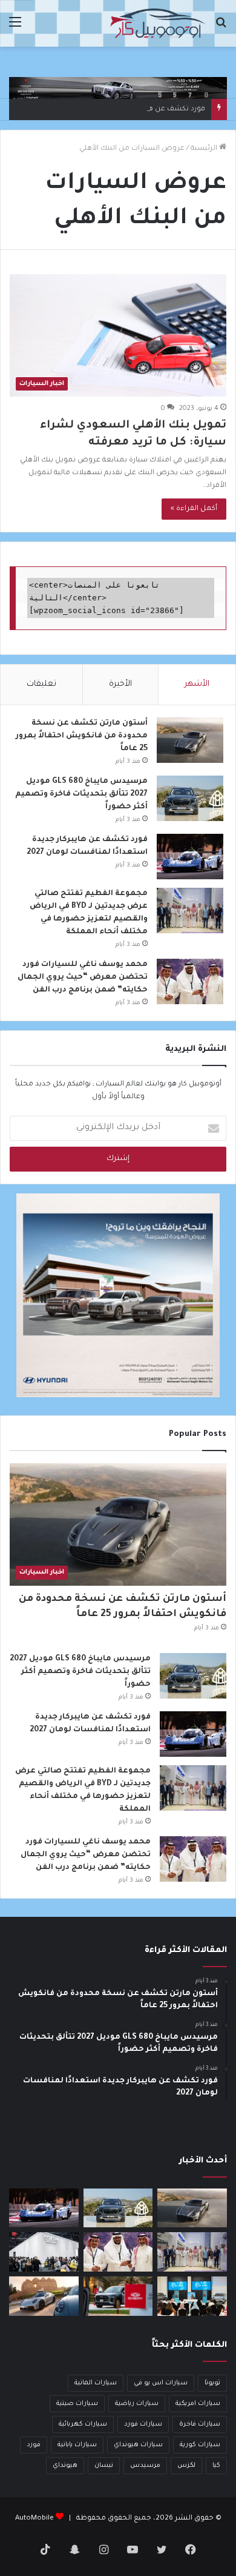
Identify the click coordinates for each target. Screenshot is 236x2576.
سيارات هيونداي (138, 2445)
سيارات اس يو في (161, 2383)
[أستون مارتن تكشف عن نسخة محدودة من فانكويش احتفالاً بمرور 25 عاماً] (190, 740)
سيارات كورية (200, 2445)
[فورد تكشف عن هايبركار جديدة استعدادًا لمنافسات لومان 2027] (190, 857)
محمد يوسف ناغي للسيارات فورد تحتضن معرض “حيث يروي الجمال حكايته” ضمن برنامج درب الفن (83, 978)
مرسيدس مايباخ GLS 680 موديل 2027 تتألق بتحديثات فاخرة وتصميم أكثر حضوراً (81, 794)
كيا (216, 2466)
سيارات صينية (77, 2404)
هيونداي (65, 2466)
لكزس (186, 2466)
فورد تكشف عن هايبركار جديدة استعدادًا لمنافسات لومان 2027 (103, 109)
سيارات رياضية (137, 2404)
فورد (34, 2445)
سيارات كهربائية (83, 2424)
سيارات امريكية (198, 2404)
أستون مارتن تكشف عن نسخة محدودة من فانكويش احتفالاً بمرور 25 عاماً (82, 736)
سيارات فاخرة (200, 2424)
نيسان (104, 2466)
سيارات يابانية (77, 2445)
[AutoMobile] (157, 23)
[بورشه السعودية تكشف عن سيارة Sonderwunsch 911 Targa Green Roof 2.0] (44, 2296)
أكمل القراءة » (194, 509)
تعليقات (41, 684)
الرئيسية (205, 149)
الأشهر (197, 684)
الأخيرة (120, 684)
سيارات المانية (96, 2383)
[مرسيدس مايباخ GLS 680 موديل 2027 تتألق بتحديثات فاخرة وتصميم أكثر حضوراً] (190, 798)
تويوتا (212, 2383)
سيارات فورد (143, 2424)
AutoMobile (34, 2519)
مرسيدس (145, 2466)
